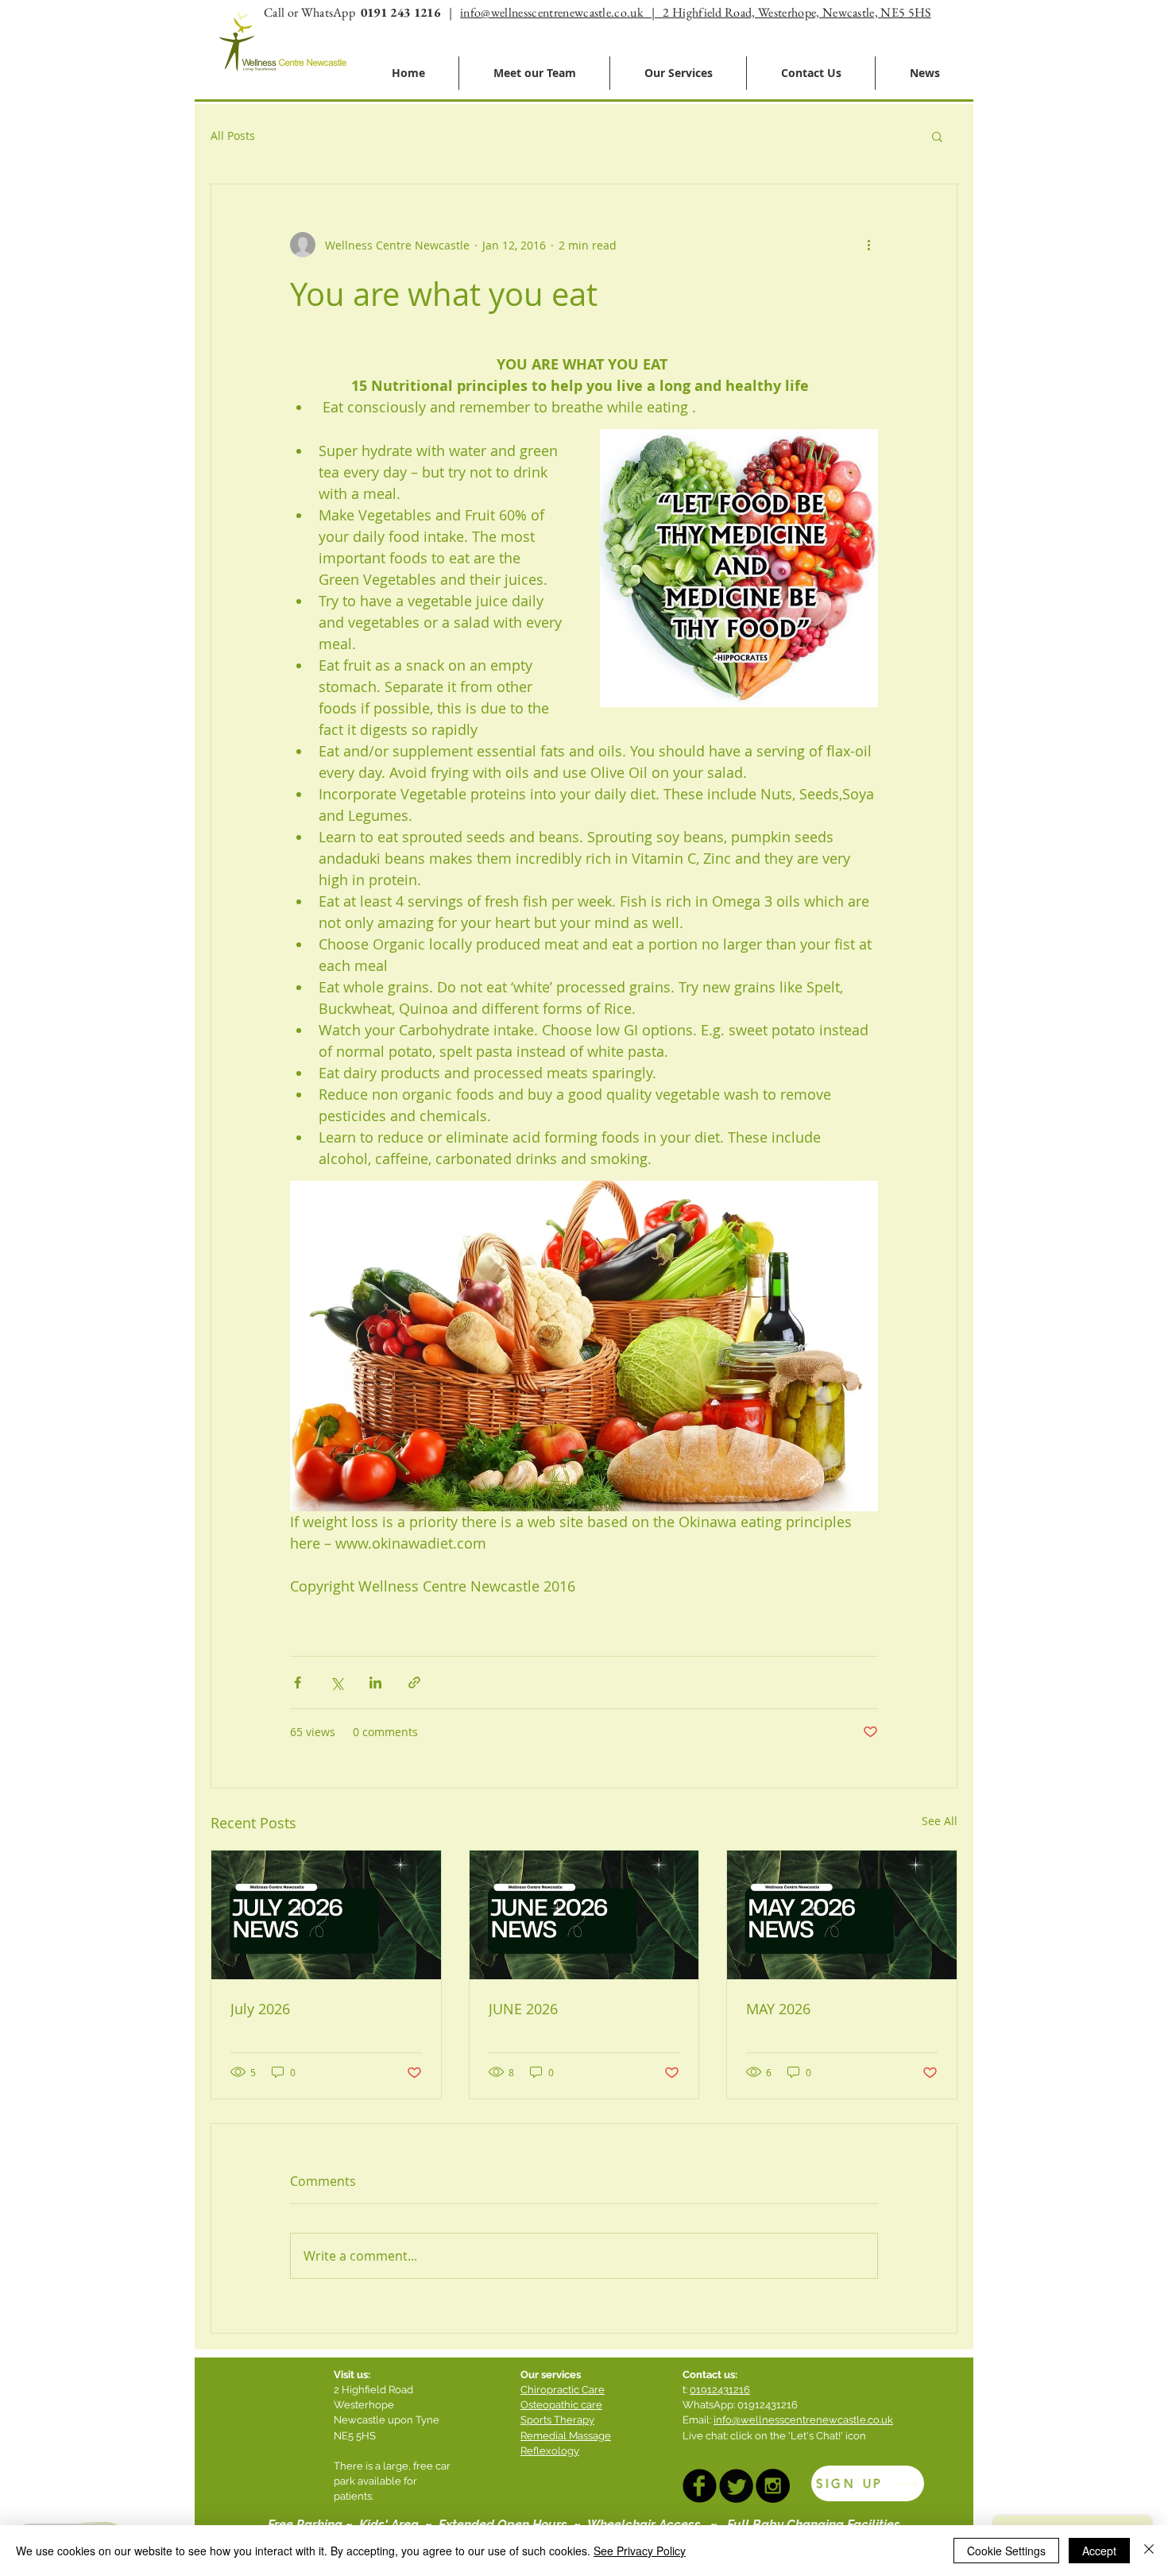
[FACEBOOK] (700, 2486)
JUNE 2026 (523, 2009)
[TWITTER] (736, 2486)
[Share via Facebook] (298, 1683)
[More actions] (868, 245)
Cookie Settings (1006, 2551)
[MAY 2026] (842, 1915)
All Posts (233, 135)
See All (940, 1821)
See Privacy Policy (640, 2551)
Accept (1099, 2551)
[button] (937, 136)
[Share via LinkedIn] (375, 1683)
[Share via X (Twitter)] (336, 1683)
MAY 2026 (778, 2009)
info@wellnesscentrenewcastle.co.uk (803, 2420)
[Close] (1149, 2551)
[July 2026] (326, 1915)
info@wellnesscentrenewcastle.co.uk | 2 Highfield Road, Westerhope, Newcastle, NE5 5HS (695, 12)
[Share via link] (414, 1683)
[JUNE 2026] (584, 1915)
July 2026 (260, 2009)
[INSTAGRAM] (773, 2486)
